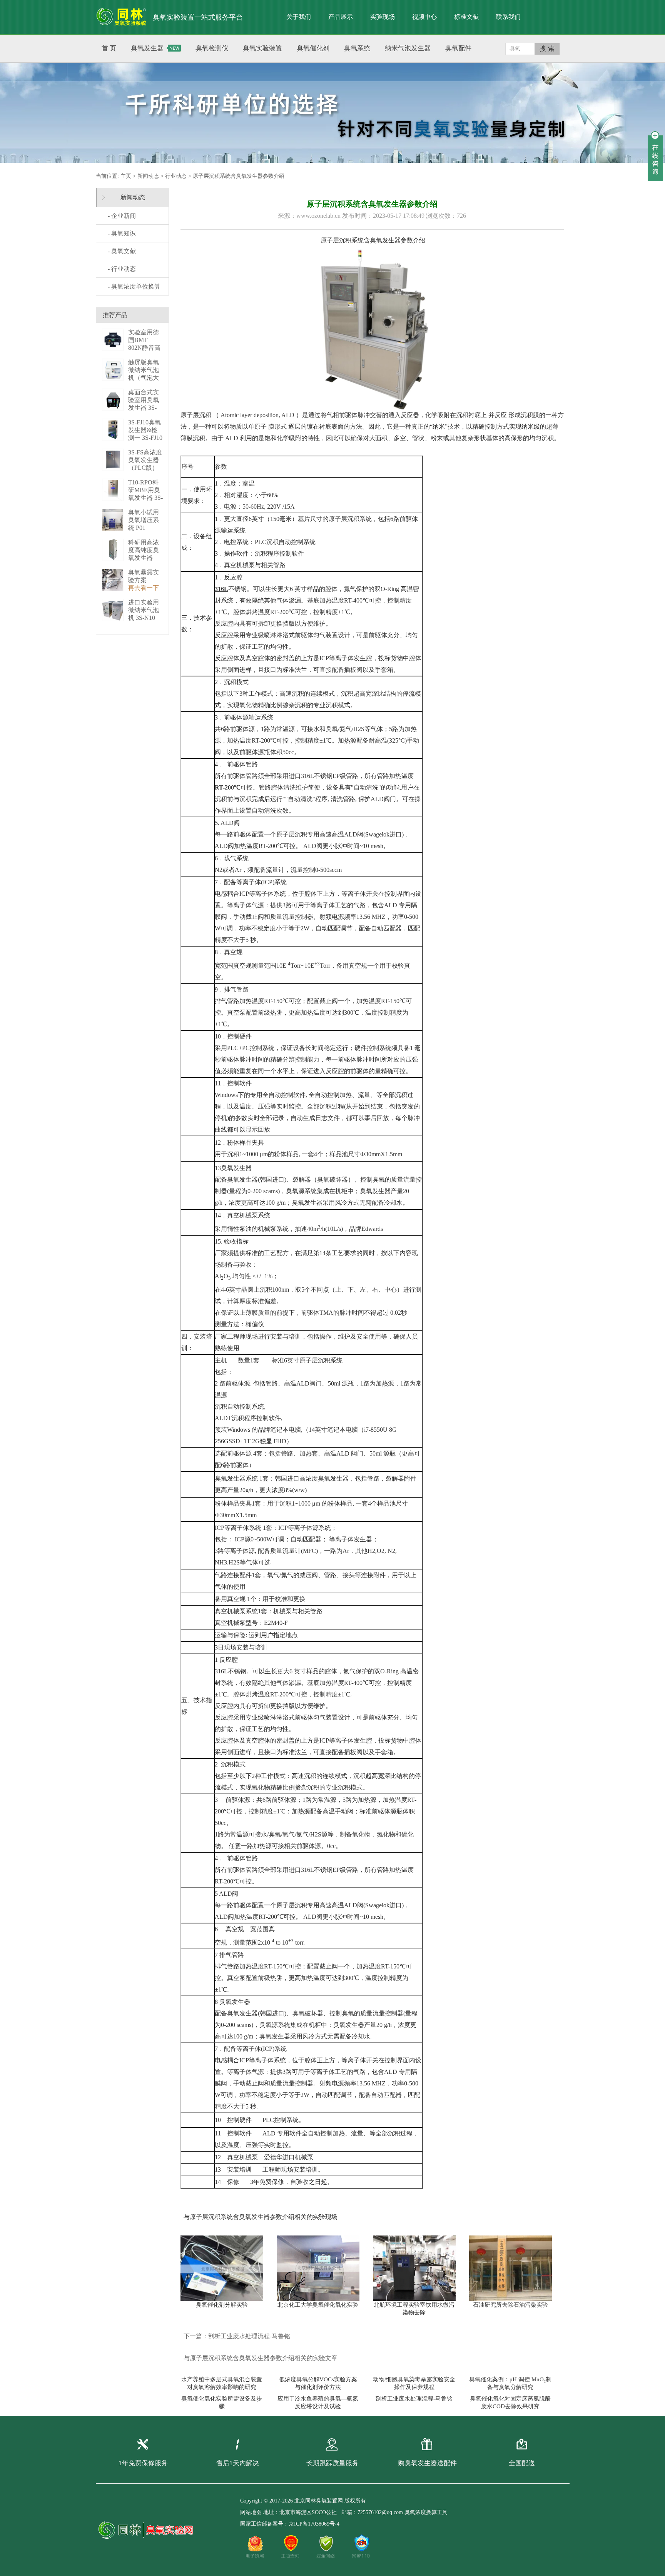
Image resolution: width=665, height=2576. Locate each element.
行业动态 (176, 176)
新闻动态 (148, 176)
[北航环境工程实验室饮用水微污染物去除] (418, 2268)
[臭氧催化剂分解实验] (226, 2268)
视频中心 (424, 17)
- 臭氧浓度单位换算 (134, 286)
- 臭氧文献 (122, 251)
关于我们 (299, 17)
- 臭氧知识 (122, 233)
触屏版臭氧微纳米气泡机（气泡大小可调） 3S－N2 (145, 378)
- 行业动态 (122, 269)
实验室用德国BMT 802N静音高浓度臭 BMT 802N (145, 348)
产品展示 (341, 17)
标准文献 (466, 17)
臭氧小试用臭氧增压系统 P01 (144, 520)
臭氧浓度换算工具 (426, 2512)
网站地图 (251, 2512)
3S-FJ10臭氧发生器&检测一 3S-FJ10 (145, 430)
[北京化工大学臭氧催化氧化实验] (322, 2268)
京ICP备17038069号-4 (314, 2524)
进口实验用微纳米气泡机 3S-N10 (144, 610)
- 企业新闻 (122, 216)
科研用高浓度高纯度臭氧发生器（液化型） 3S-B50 (144, 558)
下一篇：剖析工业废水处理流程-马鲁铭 (237, 2336)
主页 (126, 176)
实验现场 (383, 17)
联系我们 (508, 17)
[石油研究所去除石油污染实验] (514, 2268)
